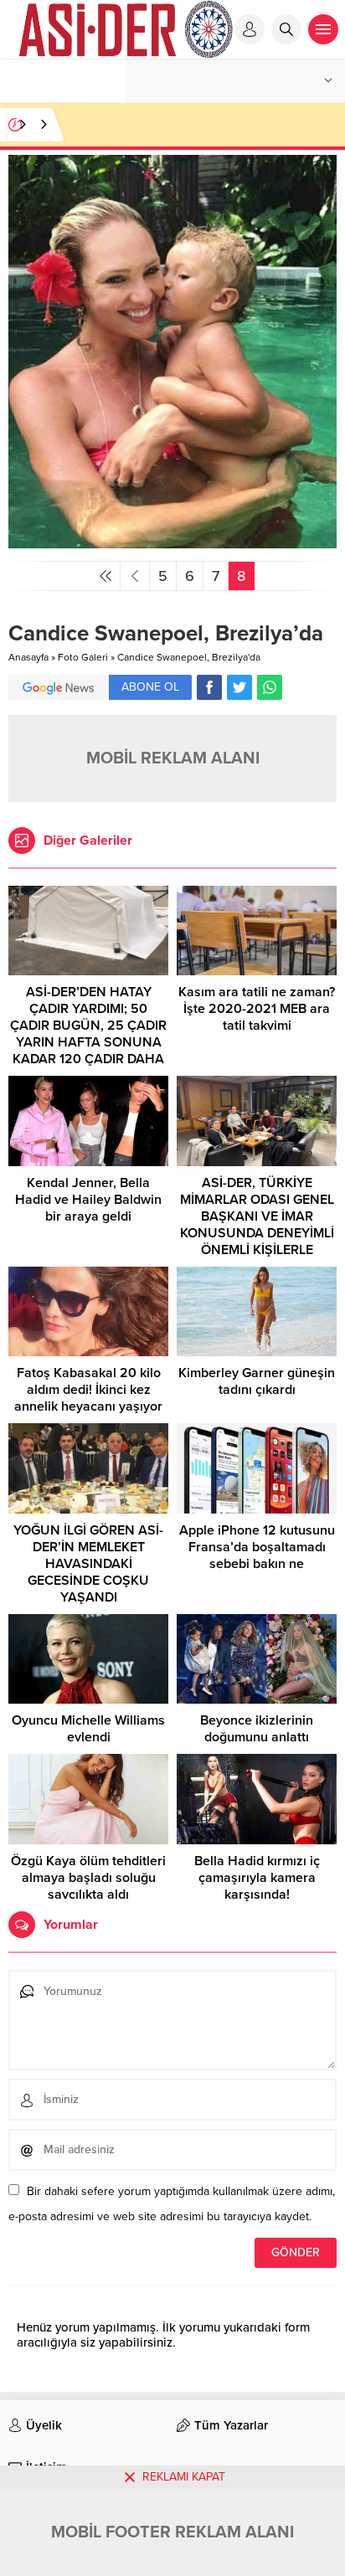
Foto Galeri (83, 657)
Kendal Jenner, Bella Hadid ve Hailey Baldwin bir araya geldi (88, 1200)
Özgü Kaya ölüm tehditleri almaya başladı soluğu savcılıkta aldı (88, 1878)
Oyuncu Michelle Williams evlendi (88, 1729)
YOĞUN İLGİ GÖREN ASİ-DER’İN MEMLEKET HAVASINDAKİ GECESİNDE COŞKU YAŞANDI (88, 1564)
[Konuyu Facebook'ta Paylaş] (209, 687)
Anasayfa (28, 657)
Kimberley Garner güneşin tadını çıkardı (257, 1381)
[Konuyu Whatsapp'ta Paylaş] (270, 687)
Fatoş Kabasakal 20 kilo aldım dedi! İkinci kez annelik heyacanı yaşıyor (88, 1390)
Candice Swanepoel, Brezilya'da (189, 657)
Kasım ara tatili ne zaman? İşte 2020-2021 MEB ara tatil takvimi (257, 1009)
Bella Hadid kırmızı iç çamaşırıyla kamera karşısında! (257, 1878)
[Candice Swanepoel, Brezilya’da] (172, 541)
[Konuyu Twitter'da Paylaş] (239, 687)
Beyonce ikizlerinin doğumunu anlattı (257, 1729)
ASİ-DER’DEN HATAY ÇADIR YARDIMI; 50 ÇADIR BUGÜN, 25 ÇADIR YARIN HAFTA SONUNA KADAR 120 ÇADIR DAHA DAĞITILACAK (88, 1034)
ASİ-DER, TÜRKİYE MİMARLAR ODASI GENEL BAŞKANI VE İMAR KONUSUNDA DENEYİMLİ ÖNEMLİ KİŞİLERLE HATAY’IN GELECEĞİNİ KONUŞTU (257, 1233)
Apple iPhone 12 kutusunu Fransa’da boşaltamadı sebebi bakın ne (257, 1547)
